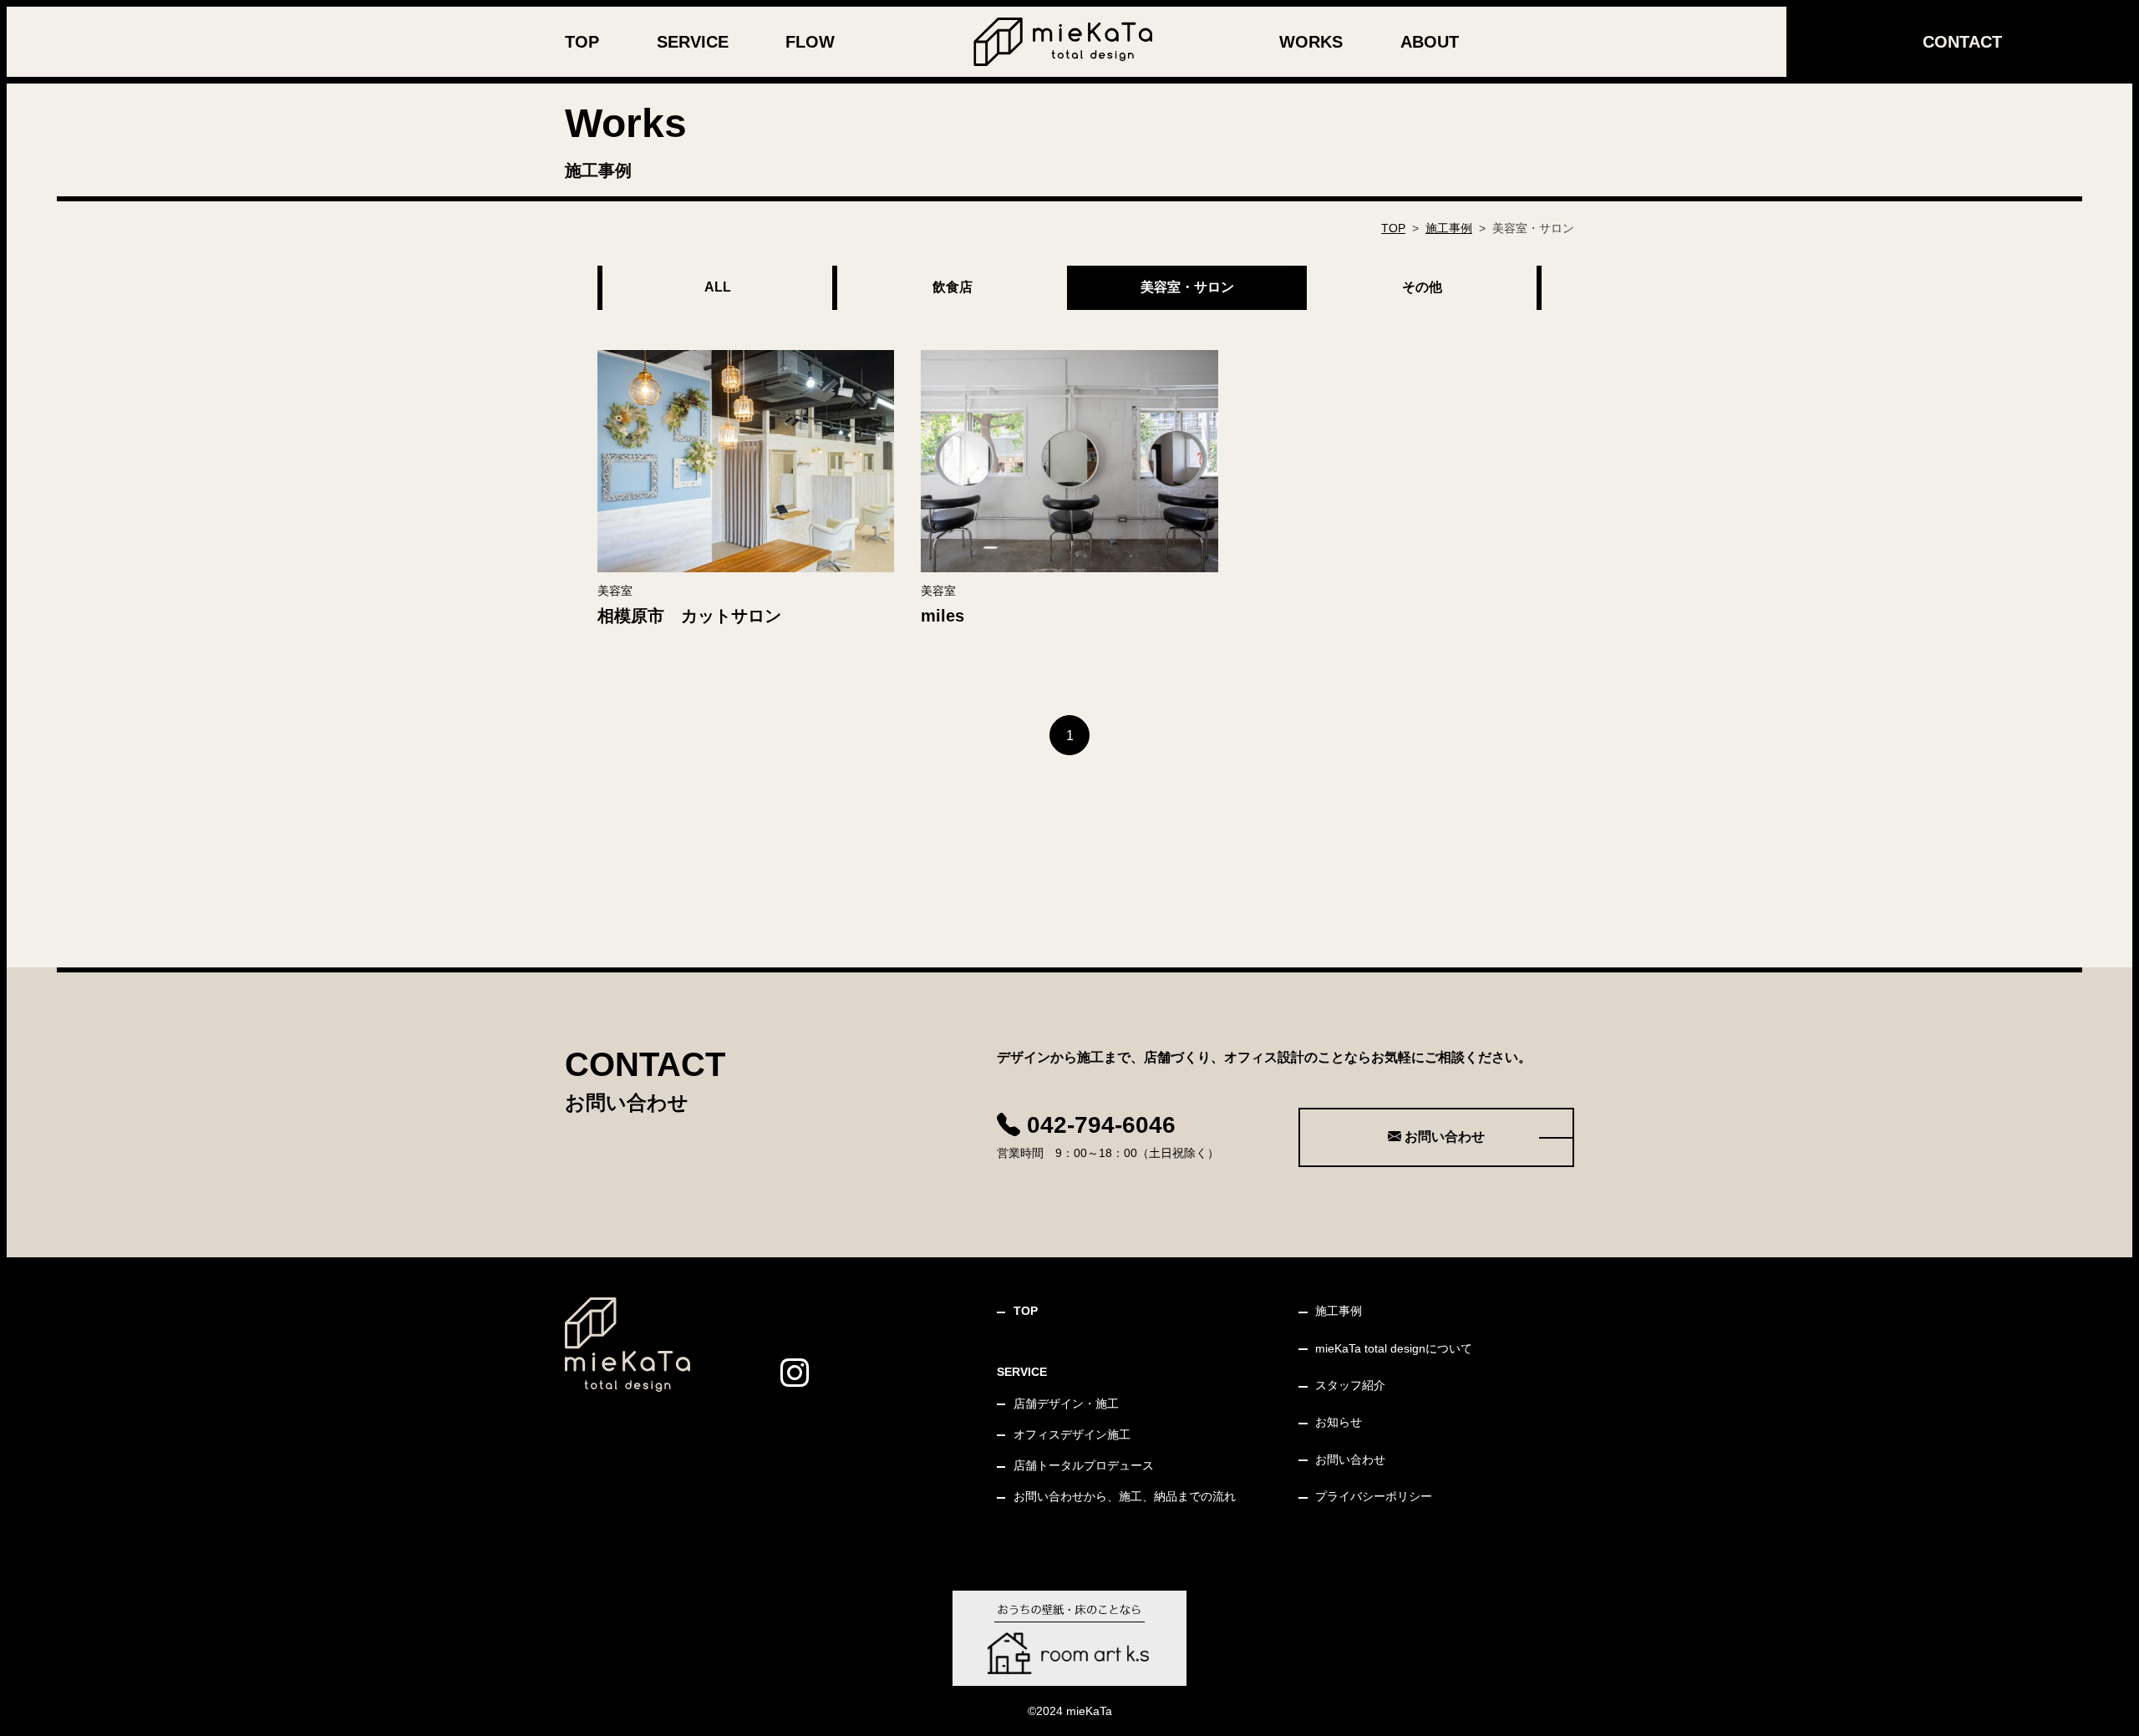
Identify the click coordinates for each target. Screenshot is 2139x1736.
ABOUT (1430, 42)
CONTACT (1962, 42)
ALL (718, 287)
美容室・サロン (1187, 287)
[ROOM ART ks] (1069, 1638)
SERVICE (693, 42)
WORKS (1311, 42)
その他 (1422, 287)
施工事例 (1449, 228)
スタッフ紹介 (1350, 1385)
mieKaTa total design (1394, 1348)
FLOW (810, 42)
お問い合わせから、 (1125, 1496)
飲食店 (953, 287)
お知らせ (1339, 1422)
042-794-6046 (1098, 1125)
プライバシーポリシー (1374, 1496)
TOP (582, 42)
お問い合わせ (1443, 1137)
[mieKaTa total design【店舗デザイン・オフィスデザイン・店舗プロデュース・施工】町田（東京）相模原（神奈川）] (1063, 41)
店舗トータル (1084, 1465)
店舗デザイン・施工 (1066, 1404)
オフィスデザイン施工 (1072, 1434)
